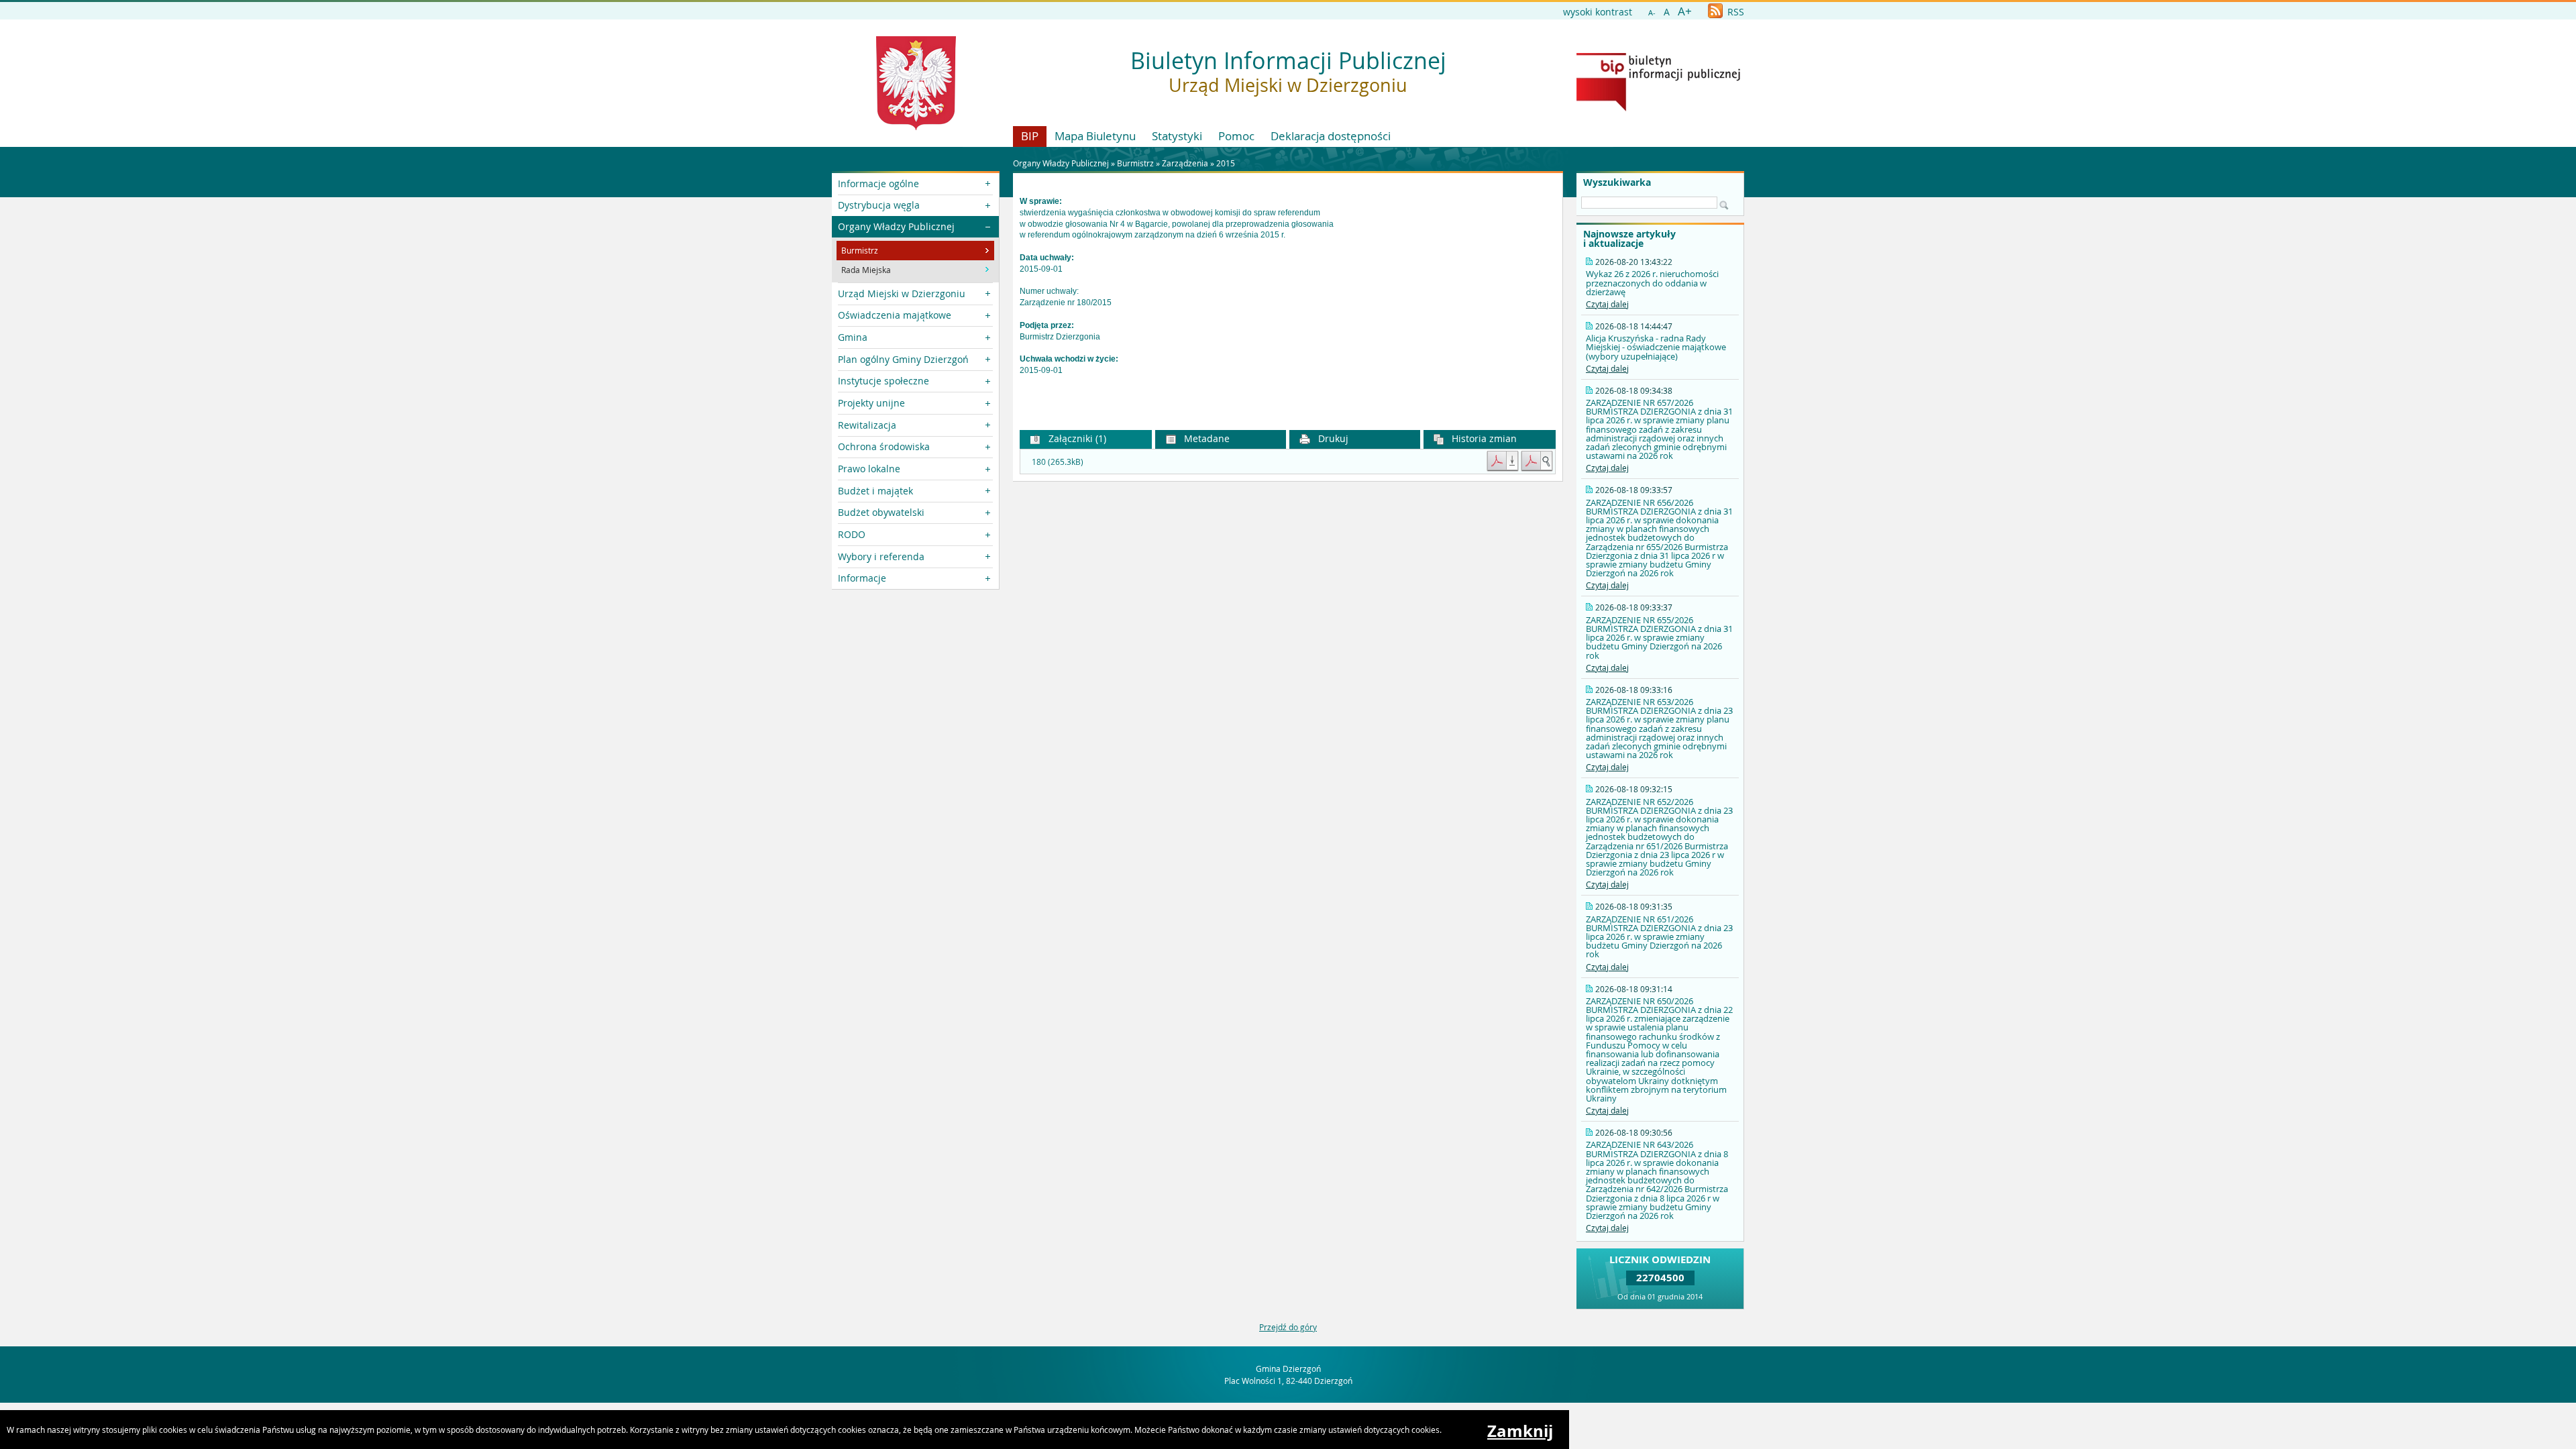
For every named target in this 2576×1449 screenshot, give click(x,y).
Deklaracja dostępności (1331, 136)
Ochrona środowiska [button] (884, 446)
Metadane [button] (1205, 438)
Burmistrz (1135, 163)
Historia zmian (1483, 438)
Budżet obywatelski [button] (881, 512)
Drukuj (1332, 438)
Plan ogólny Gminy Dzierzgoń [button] (903, 359)
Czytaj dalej (1607, 304)
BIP (1030, 136)
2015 (1226, 163)
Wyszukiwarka (1617, 182)
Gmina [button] (853, 337)
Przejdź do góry (1288, 1327)
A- (1652, 12)
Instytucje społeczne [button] (883, 381)
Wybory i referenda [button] (881, 556)
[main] (1288, 297)
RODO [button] (852, 534)
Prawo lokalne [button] (869, 469)
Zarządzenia (1185, 163)
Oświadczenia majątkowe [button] (895, 315)
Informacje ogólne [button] (878, 183)
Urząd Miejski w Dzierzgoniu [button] (902, 293)
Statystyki (1177, 136)
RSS (1734, 12)
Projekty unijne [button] (871, 403)
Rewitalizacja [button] (867, 425)
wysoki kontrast (1598, 12)
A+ (1685, 11)
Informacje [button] (862, 578)
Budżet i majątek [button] (875, 491)
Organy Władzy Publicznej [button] (896, 226)
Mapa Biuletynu (1095, 136)
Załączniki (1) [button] (1076, 438)
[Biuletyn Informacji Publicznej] (1658, 108)
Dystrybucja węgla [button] (879, 205)
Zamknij (1520, 1431)
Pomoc (1236, 136)
